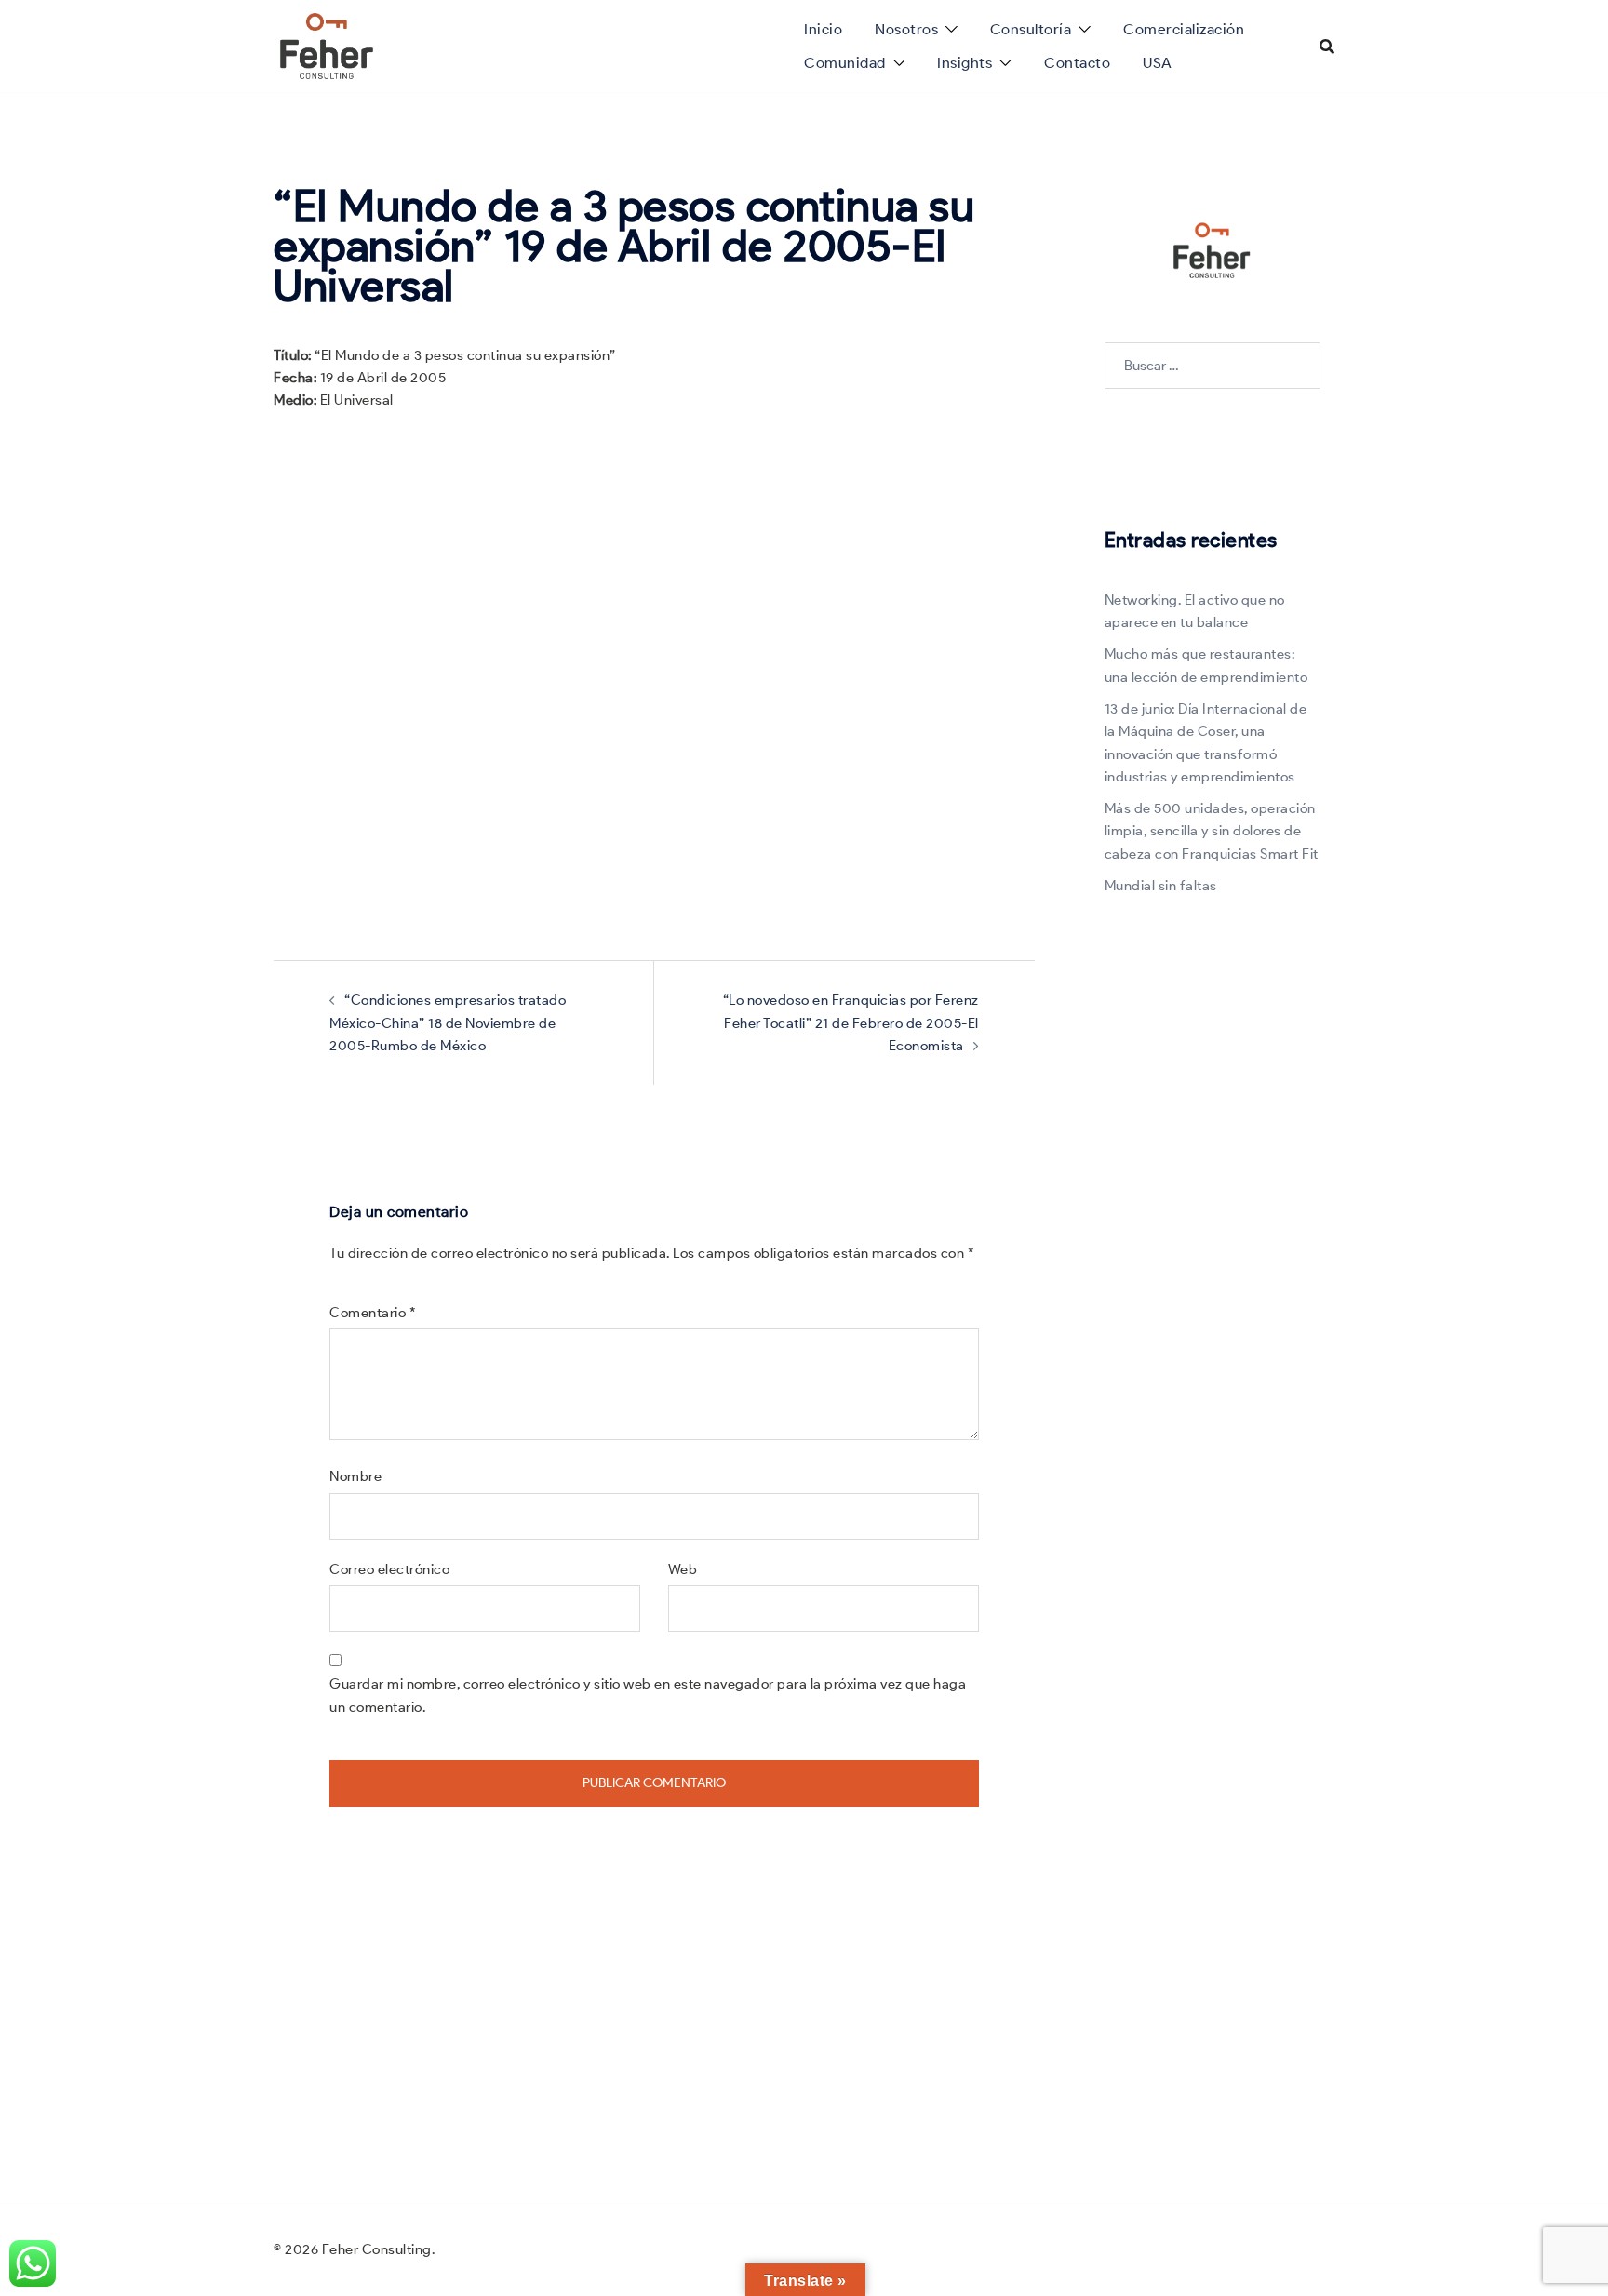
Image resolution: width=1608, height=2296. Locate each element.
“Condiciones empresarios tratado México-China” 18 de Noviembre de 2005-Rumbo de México (448, 1023)
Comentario (373, 1313)
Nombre (355, 1476)
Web (683, 1569)
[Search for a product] (1327, 47)
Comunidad (845, 63)
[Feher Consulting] (327, 45)
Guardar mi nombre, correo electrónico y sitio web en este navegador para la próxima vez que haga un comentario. (648, 1695)
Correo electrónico (389, 1569)
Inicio (823, 29)
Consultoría (1031, 29)
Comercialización (1184, 29)
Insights (965, 63)
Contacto (1077, 63)
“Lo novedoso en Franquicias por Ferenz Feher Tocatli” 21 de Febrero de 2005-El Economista (851, 1023)
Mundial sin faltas (1161, 886)
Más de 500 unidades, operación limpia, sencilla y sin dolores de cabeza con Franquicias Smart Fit (1212, 831)
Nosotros (906, 29)
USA (1158, 63)
